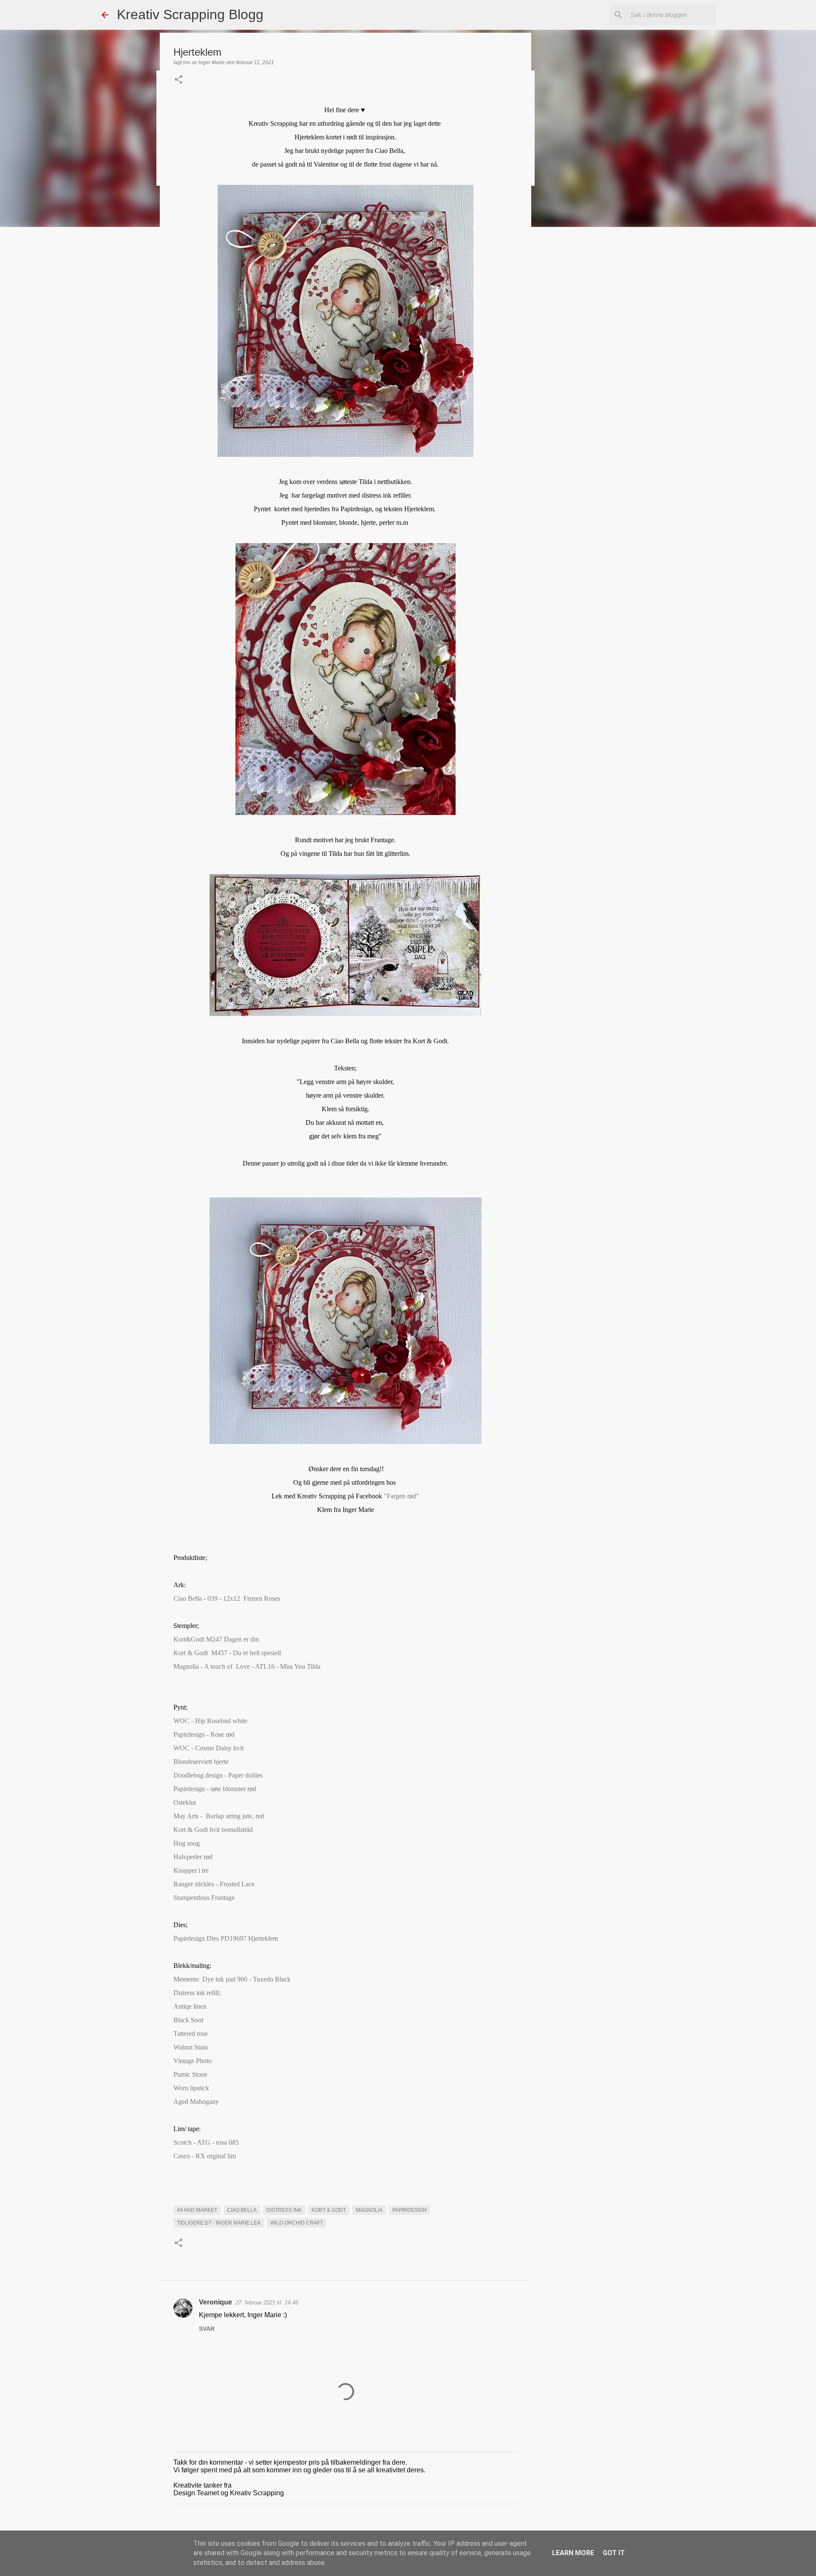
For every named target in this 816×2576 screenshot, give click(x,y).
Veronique (215, 2302)
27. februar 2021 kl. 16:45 (267, 2303)
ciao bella (242, 2210)
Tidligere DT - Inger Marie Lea (219, 2223)
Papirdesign (409, 2210)
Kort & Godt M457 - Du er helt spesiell (227, 1653)
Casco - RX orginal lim (206, 2156)
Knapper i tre (191, 1870)
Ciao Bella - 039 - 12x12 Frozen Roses (227, 1598)
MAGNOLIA (369, 2210)
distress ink (284, 2210)
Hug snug (187, 1843)
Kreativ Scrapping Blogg (190, 14)
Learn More (573, 2553)
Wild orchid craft (297, 2223)
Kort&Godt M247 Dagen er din (216, 1639)
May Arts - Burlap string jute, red (219, 1816)
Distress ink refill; (197, 1993)
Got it (614, 2553)
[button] (178, 80)
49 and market (197, 2210)
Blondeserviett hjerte (201, 1762)
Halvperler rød (193, 1857)
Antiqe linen (190, 2006)
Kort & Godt (329, 2210)
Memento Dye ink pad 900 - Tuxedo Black (233, 1979)
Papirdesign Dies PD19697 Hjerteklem (226, 1938)
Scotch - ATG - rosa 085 (206, 2142)
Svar (207, 2329)
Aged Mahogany (196, 2102)
